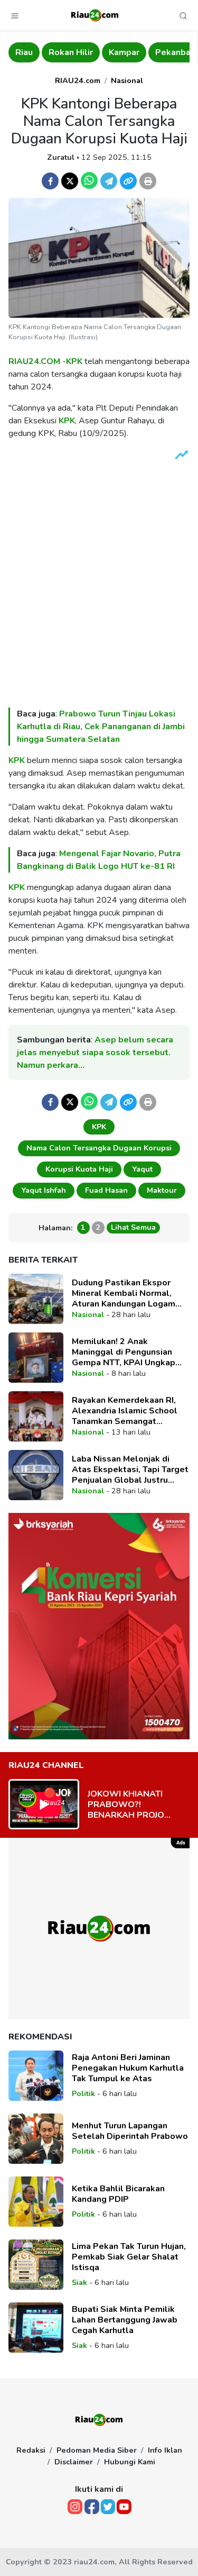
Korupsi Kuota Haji (79, 1169)
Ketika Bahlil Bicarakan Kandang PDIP (118, 2194)
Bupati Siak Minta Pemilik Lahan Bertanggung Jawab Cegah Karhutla (125, 2320)
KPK (74, 361)
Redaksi (31, 2450)
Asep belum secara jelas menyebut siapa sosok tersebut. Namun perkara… (95, 1053)
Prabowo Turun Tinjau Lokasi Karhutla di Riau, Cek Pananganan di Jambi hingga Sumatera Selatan (101, 727)
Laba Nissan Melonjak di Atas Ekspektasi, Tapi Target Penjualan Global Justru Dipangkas (130, 1470)
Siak (79, 2282)
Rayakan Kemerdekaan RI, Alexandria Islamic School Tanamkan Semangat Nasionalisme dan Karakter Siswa (126, 1411)
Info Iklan (165, 2450)
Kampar (124, 52)
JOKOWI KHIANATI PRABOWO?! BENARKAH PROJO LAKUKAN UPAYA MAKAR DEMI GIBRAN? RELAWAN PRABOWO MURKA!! (134, 1804)
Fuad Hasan (106, 1190)
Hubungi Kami (130, 2462)
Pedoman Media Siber (97, 2450)
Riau (24, 52)
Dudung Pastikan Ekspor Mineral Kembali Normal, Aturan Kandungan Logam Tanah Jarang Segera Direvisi (129, 1293)
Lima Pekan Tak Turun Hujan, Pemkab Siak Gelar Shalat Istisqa (129, 2257)
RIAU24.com (78, 80)
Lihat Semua (133, 1227)
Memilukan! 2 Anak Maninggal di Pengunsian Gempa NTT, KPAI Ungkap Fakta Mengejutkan (124, 1352)
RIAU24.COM (34, 361)
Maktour (162, 1190)
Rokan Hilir (71, 52)
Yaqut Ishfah (44, 1190)
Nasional (127, 80)
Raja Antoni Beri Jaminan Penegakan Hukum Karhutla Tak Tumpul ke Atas (128, 2068)
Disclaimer (74, 2462)
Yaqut (142, 1169)
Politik (83, 2093)
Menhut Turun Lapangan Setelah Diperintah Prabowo (130, 2131)
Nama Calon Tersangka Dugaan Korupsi (99, 1148)
